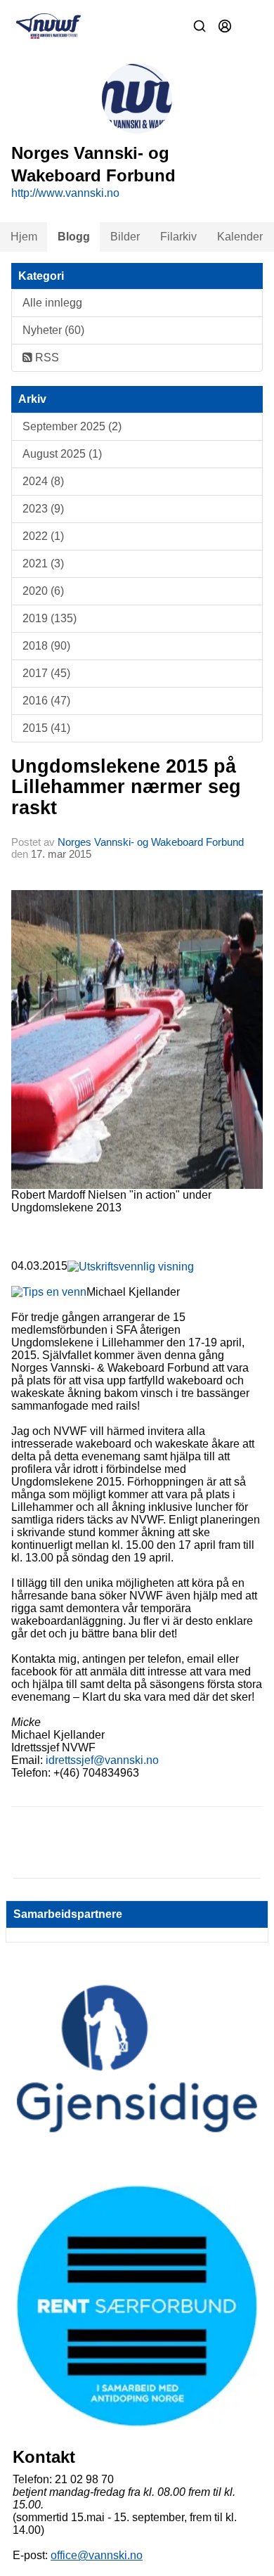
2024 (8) (43, 481)
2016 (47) (46, 701)
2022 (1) (43, 536)
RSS (46, 358)
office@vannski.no (97, 2555)
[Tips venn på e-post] (49, 1292)
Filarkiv (178, 237)
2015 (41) (46, 728)
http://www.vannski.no (65, 193)
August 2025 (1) (62, 454)
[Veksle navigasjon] (250, 26)
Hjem (24, 237)
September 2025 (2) (72, 426)
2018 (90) (46, 646)
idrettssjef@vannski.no (102, 1760)
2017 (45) (46, 673)
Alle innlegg (52, 303)
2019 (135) (50, 618)
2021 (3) (43, 563)
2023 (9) (43, 509)
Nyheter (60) (53, 330)
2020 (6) (43, 591)
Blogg (74, 237)
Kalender (240, 237)
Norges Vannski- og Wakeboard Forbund (151, 842)
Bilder (125, 237)
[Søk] (200, 26)
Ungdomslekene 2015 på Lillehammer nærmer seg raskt (126, 787)
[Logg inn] (225, 26)
